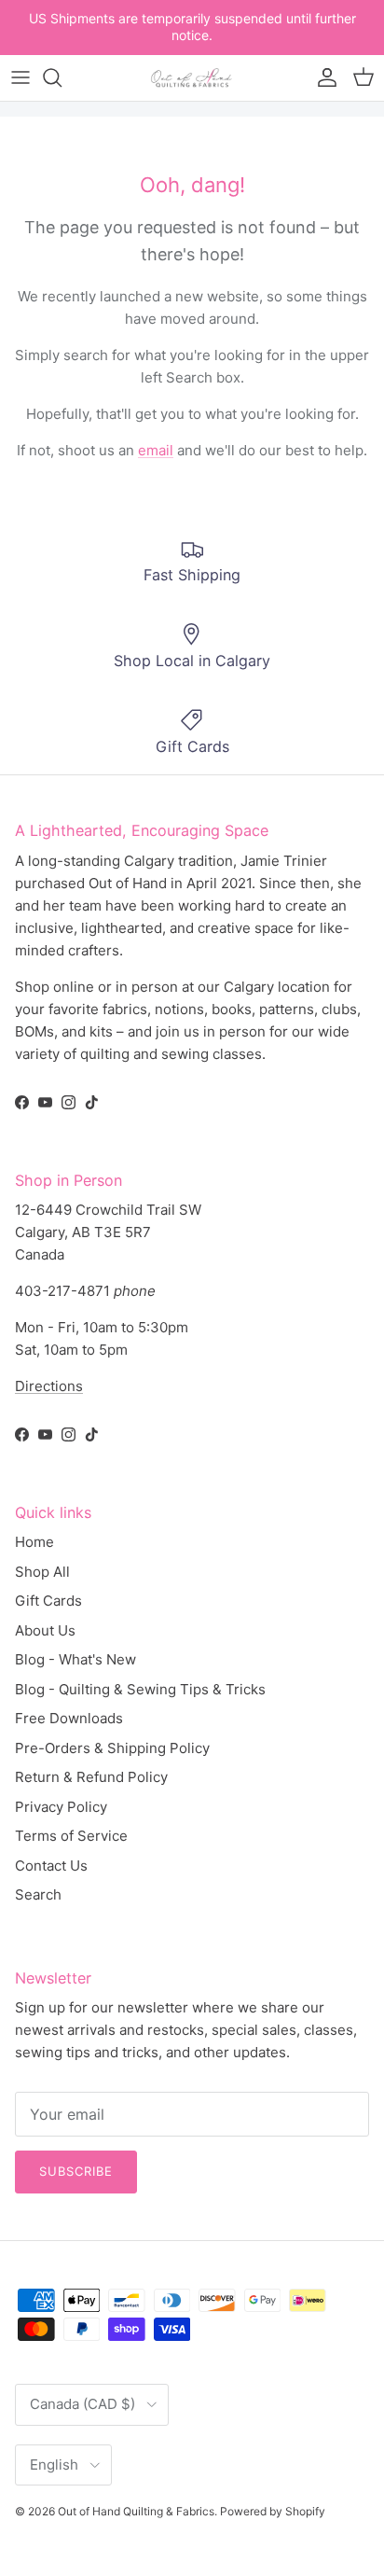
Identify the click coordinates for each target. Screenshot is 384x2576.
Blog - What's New (75, 1659)
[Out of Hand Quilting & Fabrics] (192, 78)
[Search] (62, 77)
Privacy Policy (61, 1807)
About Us (45, 1630)
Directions (49, 1386)
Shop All (42, 1572)
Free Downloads (69, 1718)
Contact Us (51, 1866)
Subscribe (76, 2171)
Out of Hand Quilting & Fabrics (136, 2511)
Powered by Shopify (273, 2511)
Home (34, 1542)
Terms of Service (71, 1836)
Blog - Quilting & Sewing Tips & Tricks (140, 1689)
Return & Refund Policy (91, 1777)
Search (38, 1894)
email (156, 450)
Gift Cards (48, 1601)
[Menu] (21, 77)
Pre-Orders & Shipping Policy (112, 1748)
